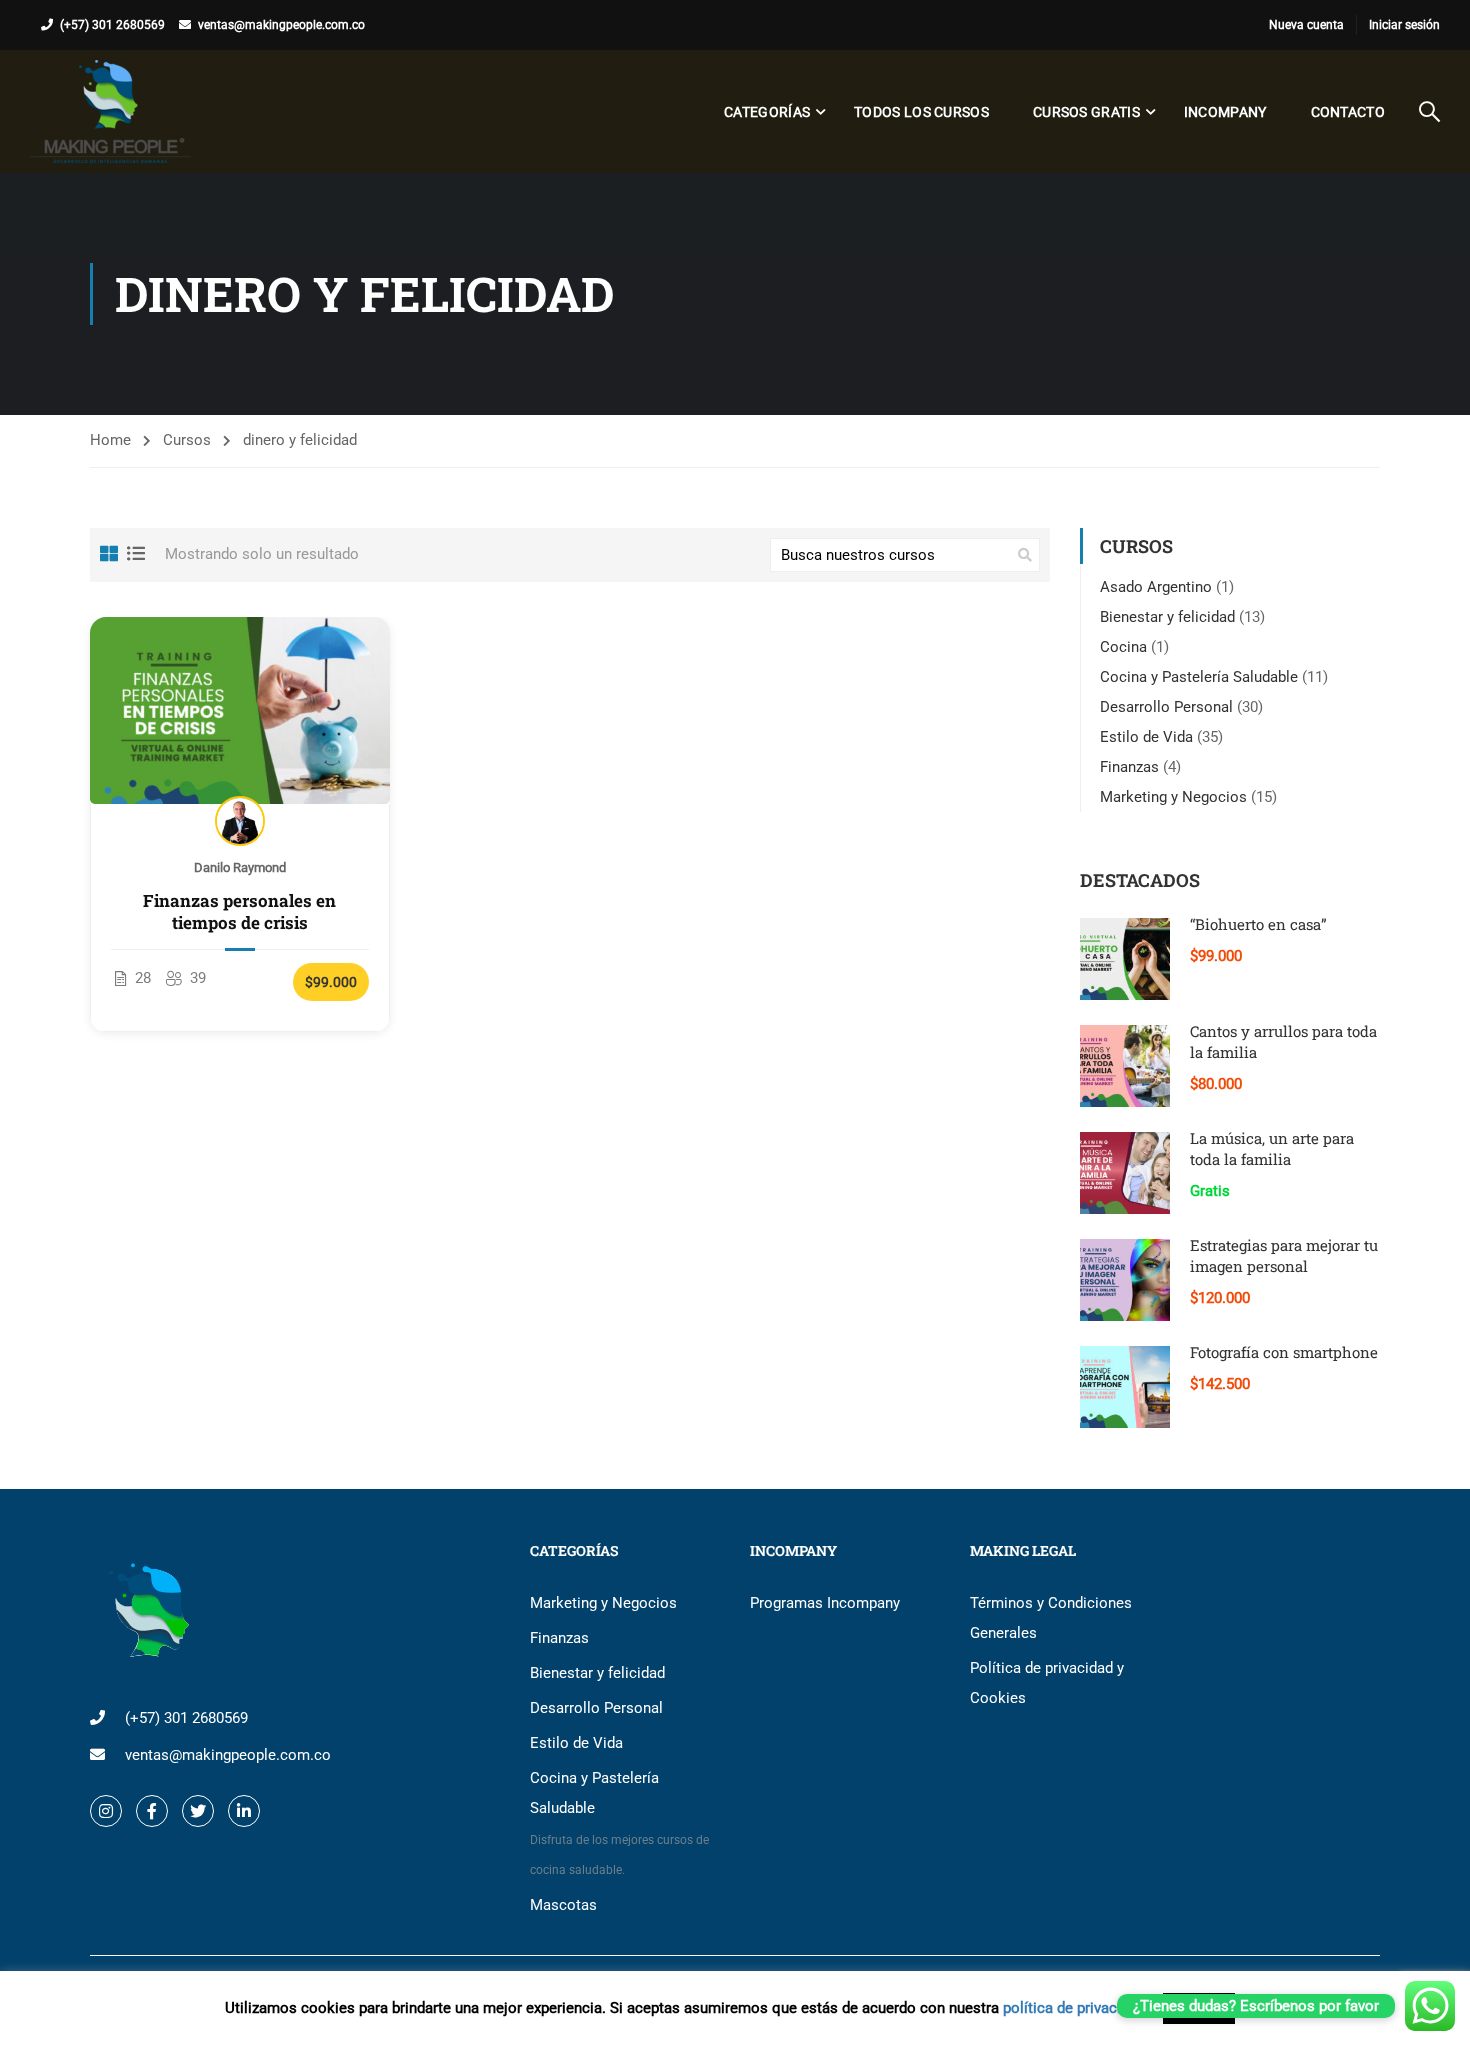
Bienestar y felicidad (1167, 617)
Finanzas (1129, 767)
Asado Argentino (1156, 587)
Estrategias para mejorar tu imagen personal (1284, 1255)
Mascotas (563, 1905)
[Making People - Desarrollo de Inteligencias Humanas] (110, 111)
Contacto (1348, 112)
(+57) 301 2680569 (112, 25)
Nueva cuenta (1306, 25)
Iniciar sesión (1404, 25)
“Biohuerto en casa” (1258, 924)
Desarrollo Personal (1166, 707)
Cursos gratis (1086, 112)
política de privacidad (1074, 2008)
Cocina (1123, 647)
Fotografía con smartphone (1284, 1352)
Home (110, 440)
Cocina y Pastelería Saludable (1199, 677)
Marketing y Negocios (1173, 797)
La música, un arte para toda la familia (1272, 1148)
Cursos (187, 440)
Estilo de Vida (1146, 737)
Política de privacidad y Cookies (1047, 1683)
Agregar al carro (240, 710)
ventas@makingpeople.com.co (281, 25)
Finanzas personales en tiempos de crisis (239, 912)
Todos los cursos (921, 112)
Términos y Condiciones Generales (1051, 1618)
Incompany (1225, 112)
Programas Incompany (825, 1603)
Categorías (767, 112)
